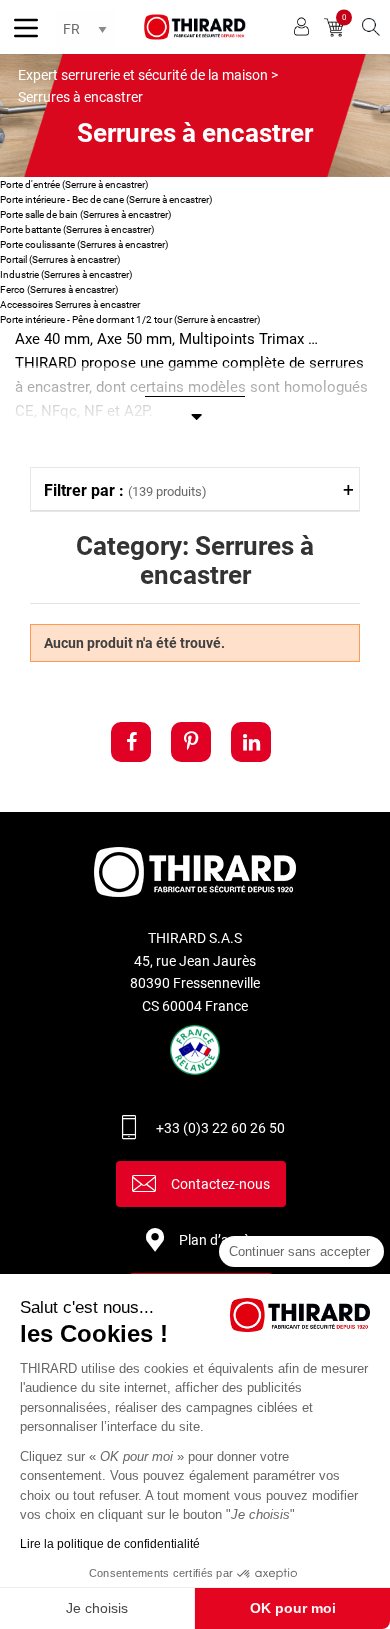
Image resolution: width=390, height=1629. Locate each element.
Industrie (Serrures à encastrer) (66, 274)
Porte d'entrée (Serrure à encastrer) (74, 184)
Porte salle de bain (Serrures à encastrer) (85, 214)
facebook (131, 742)
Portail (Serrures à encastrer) (60, 259)
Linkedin (251, 742)
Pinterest (191, 742)
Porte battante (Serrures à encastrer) (77, 229)
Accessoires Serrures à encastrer (70, 304)
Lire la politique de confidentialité (110, 1544)
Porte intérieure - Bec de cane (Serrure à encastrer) (106, 199)
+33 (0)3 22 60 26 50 (220, 1128)
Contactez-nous (220, 1184)
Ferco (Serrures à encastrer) (59, 289)
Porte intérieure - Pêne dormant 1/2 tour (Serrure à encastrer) (130, 319)
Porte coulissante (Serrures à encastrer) (84, 244)
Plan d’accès (218, 1240)
